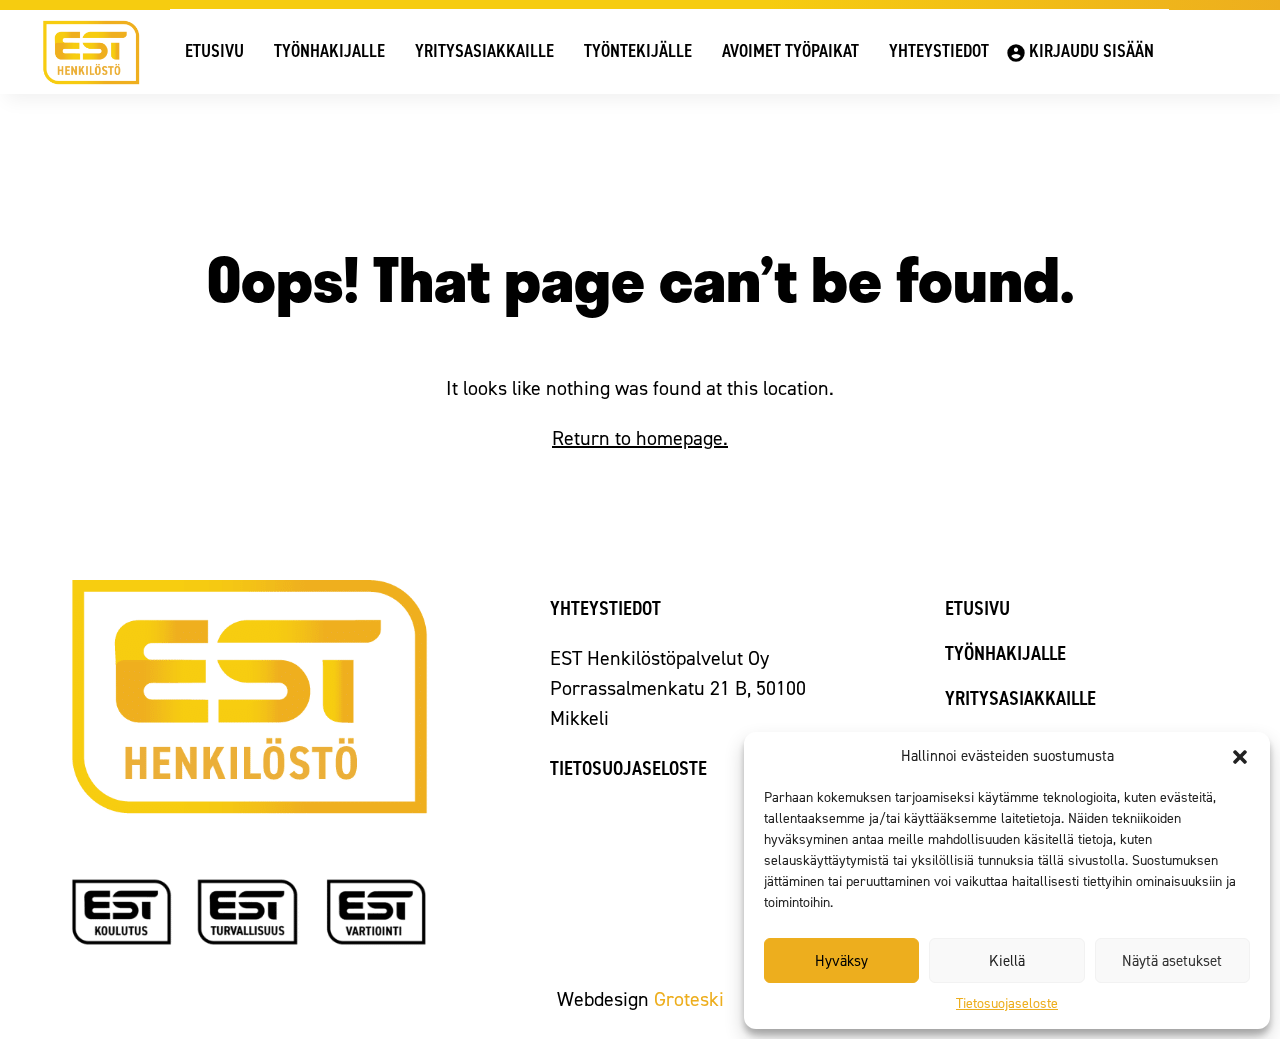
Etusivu (214, 51)
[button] (1240, 757)
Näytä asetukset (1172, 961)
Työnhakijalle (329, 51)
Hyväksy (841, 961)
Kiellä (1007, 961)
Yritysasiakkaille (484, 51)
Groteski (689, 999)
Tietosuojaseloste (1007, 1003)
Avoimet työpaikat (790, 51)
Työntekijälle (638, 51)
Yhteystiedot (939, 51)
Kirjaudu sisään (1091, 51)
